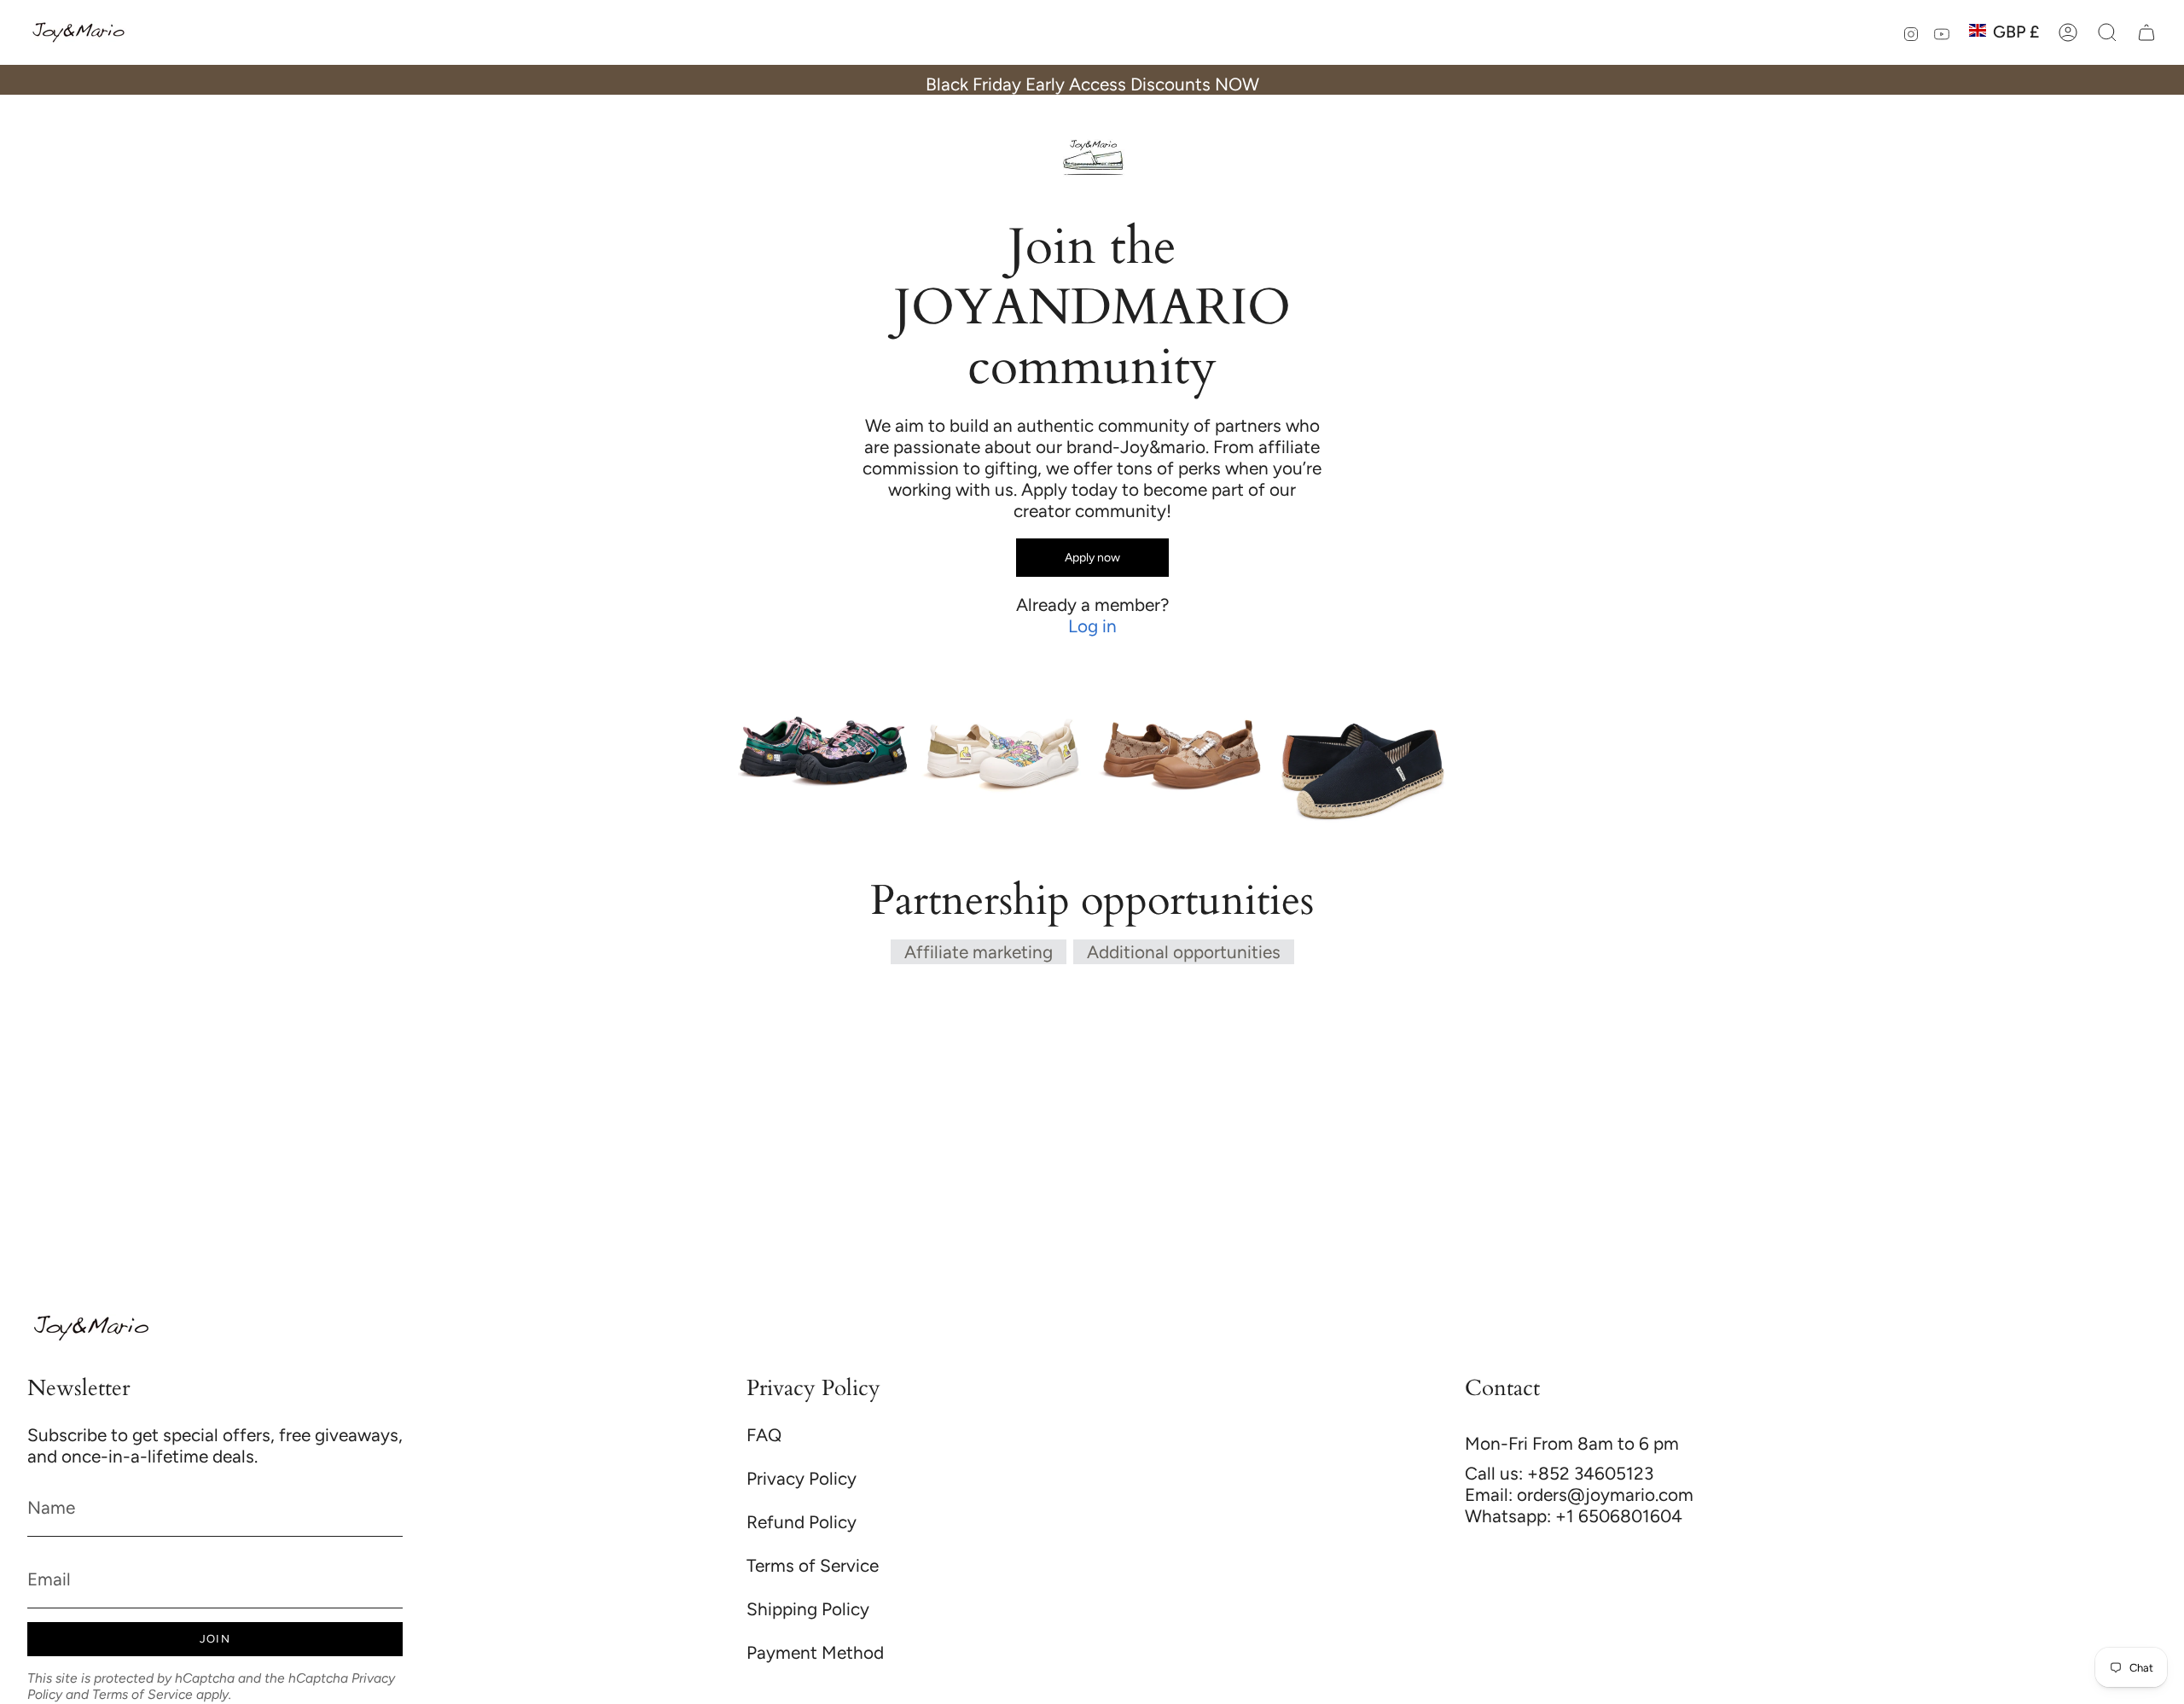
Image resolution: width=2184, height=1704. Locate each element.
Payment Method (815, 1652)
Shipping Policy (808, 1609)
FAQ (764, 1435)
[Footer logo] (91, 1328)
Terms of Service (142, 1694)
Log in (1092, 626)
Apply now (1092, 558)
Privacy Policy (802, 1478)
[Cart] (2146, 32)
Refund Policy (802, 1522)
